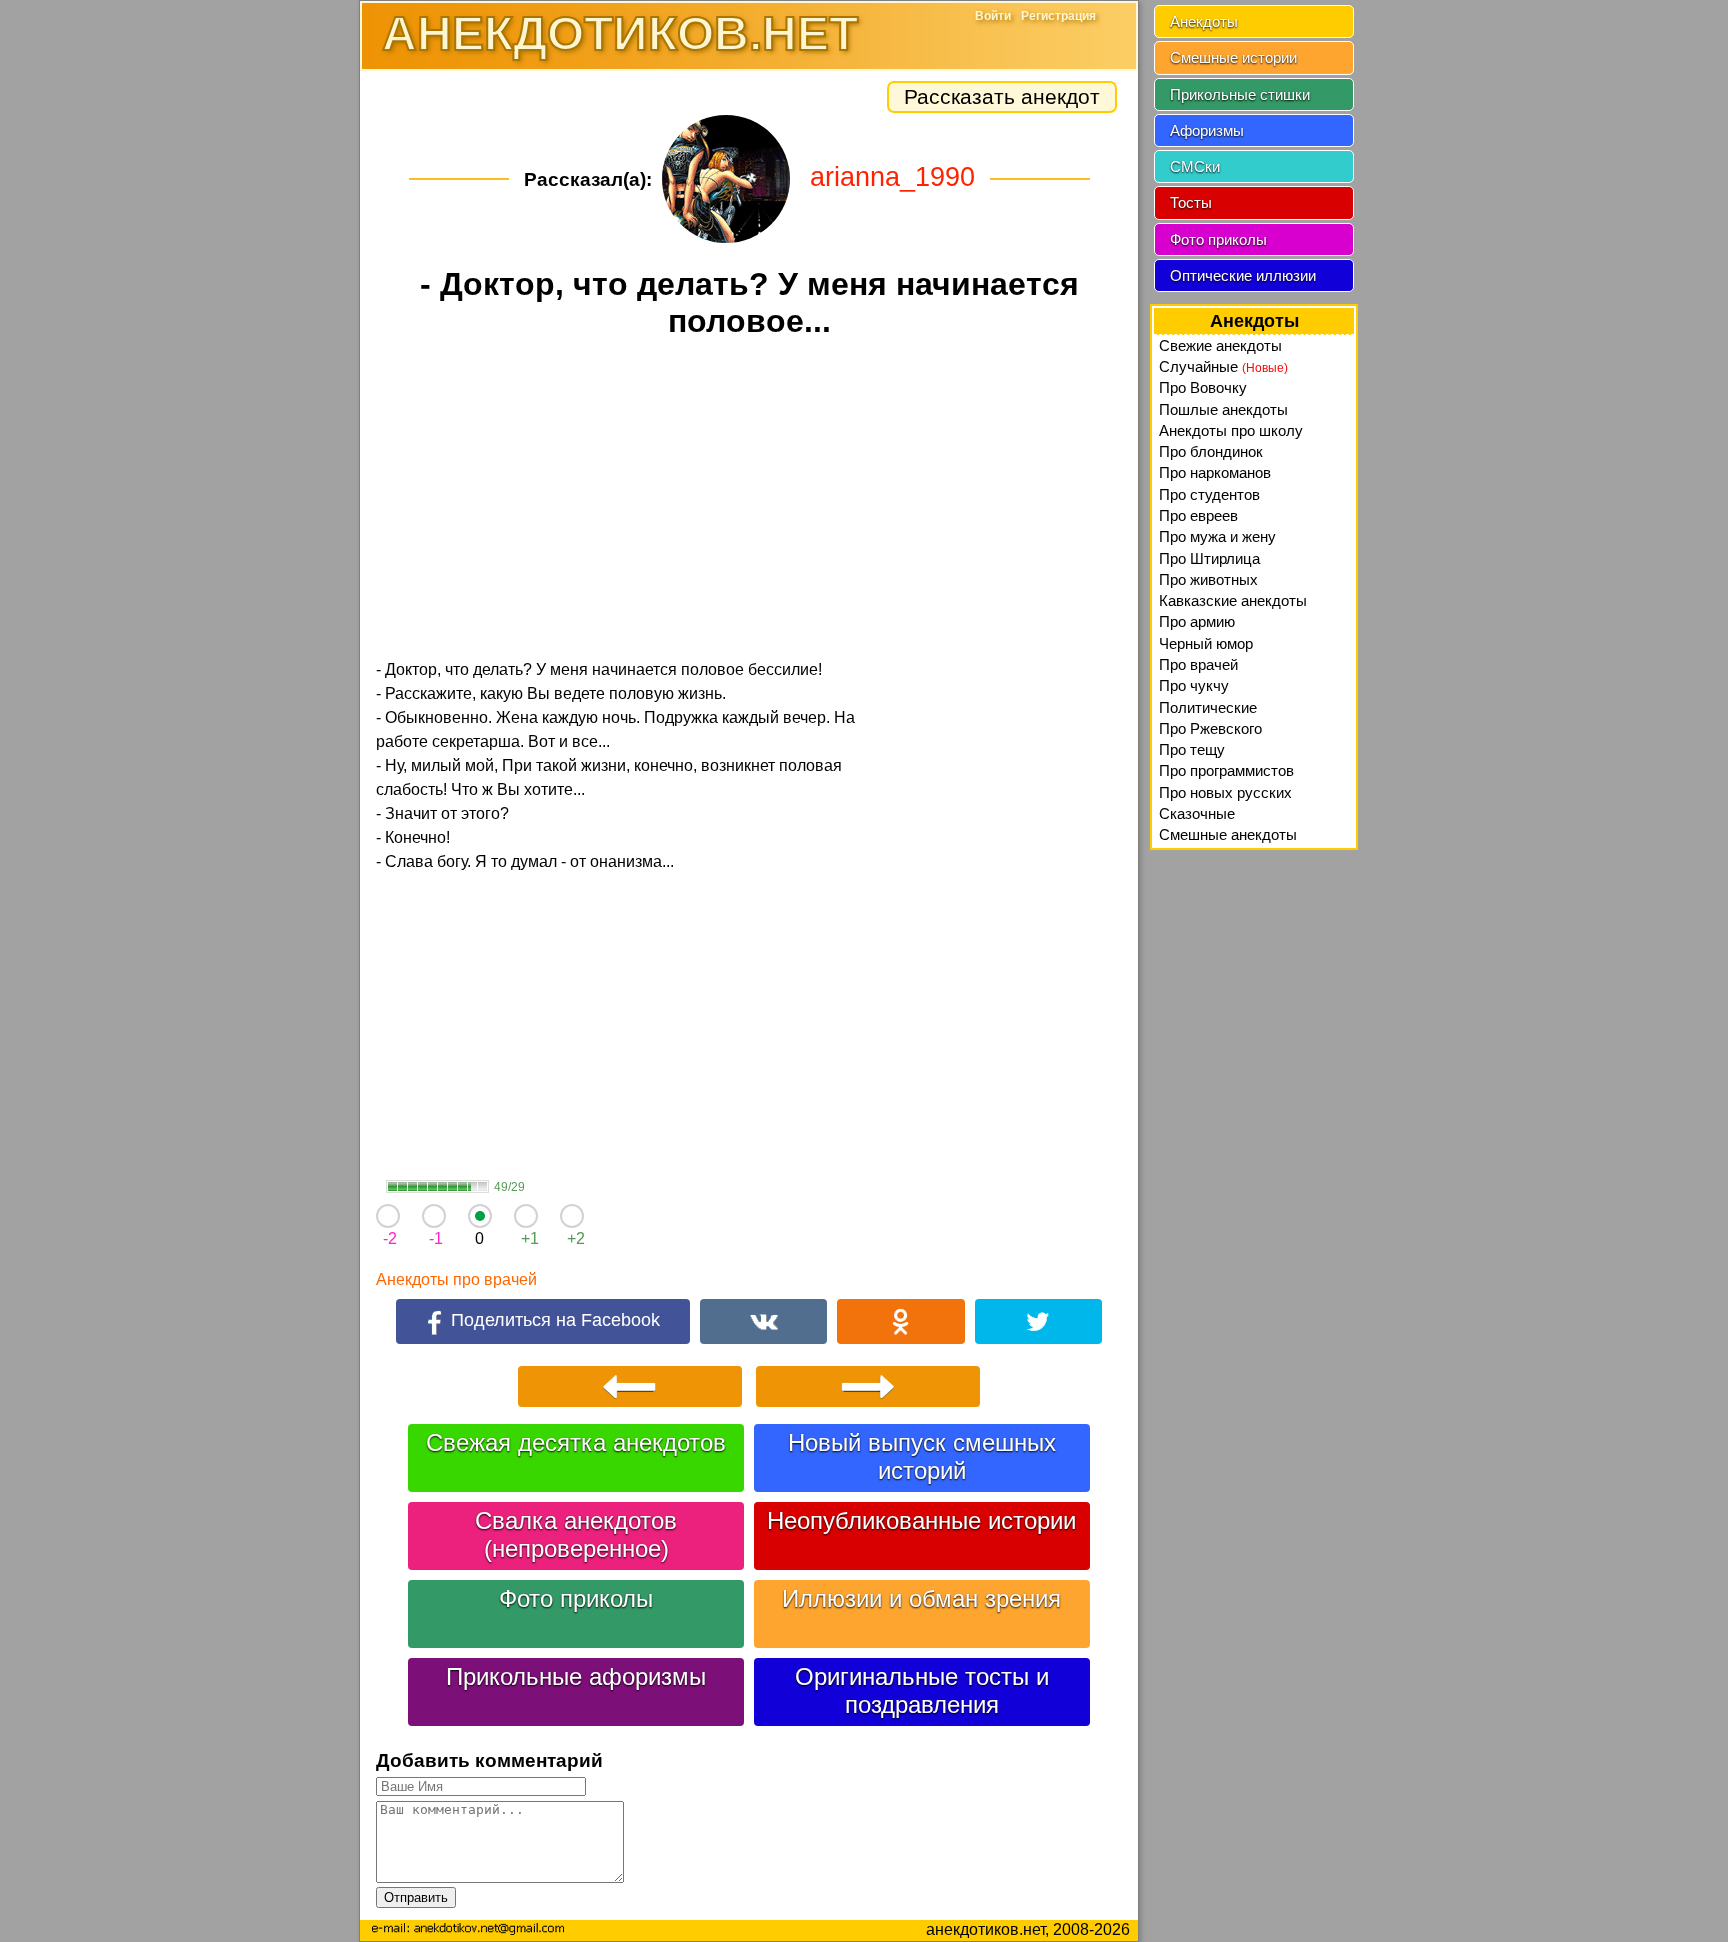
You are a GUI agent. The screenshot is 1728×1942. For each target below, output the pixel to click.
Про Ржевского (1210, 728)
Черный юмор (1206, 643)
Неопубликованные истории (921, 1520)
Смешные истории (1233, 57)
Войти (993, 16)
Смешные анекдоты (1228, 834)
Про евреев (1198, 515)
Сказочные (1197, 813)
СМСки (1195, 166)
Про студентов (1209, 494)
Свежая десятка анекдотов (576, 1442)
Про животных (1208, 579)
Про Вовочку (1203, 387)
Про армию (1197, 621)
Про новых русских (1225, 792)
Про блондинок (1211, 451)
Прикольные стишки (1240, 94)
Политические (1208, 707)
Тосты (1191, 202)
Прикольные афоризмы (576, 1676)
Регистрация (1058, 16)
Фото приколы (576, 1598)
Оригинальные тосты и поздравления (922, 1690)
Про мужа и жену (1217, 536)
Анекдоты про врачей (456, 1279)
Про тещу (1192, 749)
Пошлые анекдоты (1223, 409)
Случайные (1223, 366)
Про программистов (1226, 770)
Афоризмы (1207, 130)
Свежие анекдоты (1220, 345)
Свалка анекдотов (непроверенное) (576, 1534)
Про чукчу (1194, 685)
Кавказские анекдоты (1233, 600)
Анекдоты (1204, 21)
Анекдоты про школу (1231, 430)
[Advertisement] (749, 502)
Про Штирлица (1209, 558)
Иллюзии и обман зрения (921, 1598)
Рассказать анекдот (1002, 96)
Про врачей (1198, 664)
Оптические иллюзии (1243, 275)
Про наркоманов (1215, 472)
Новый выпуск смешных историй (922, 1456)
